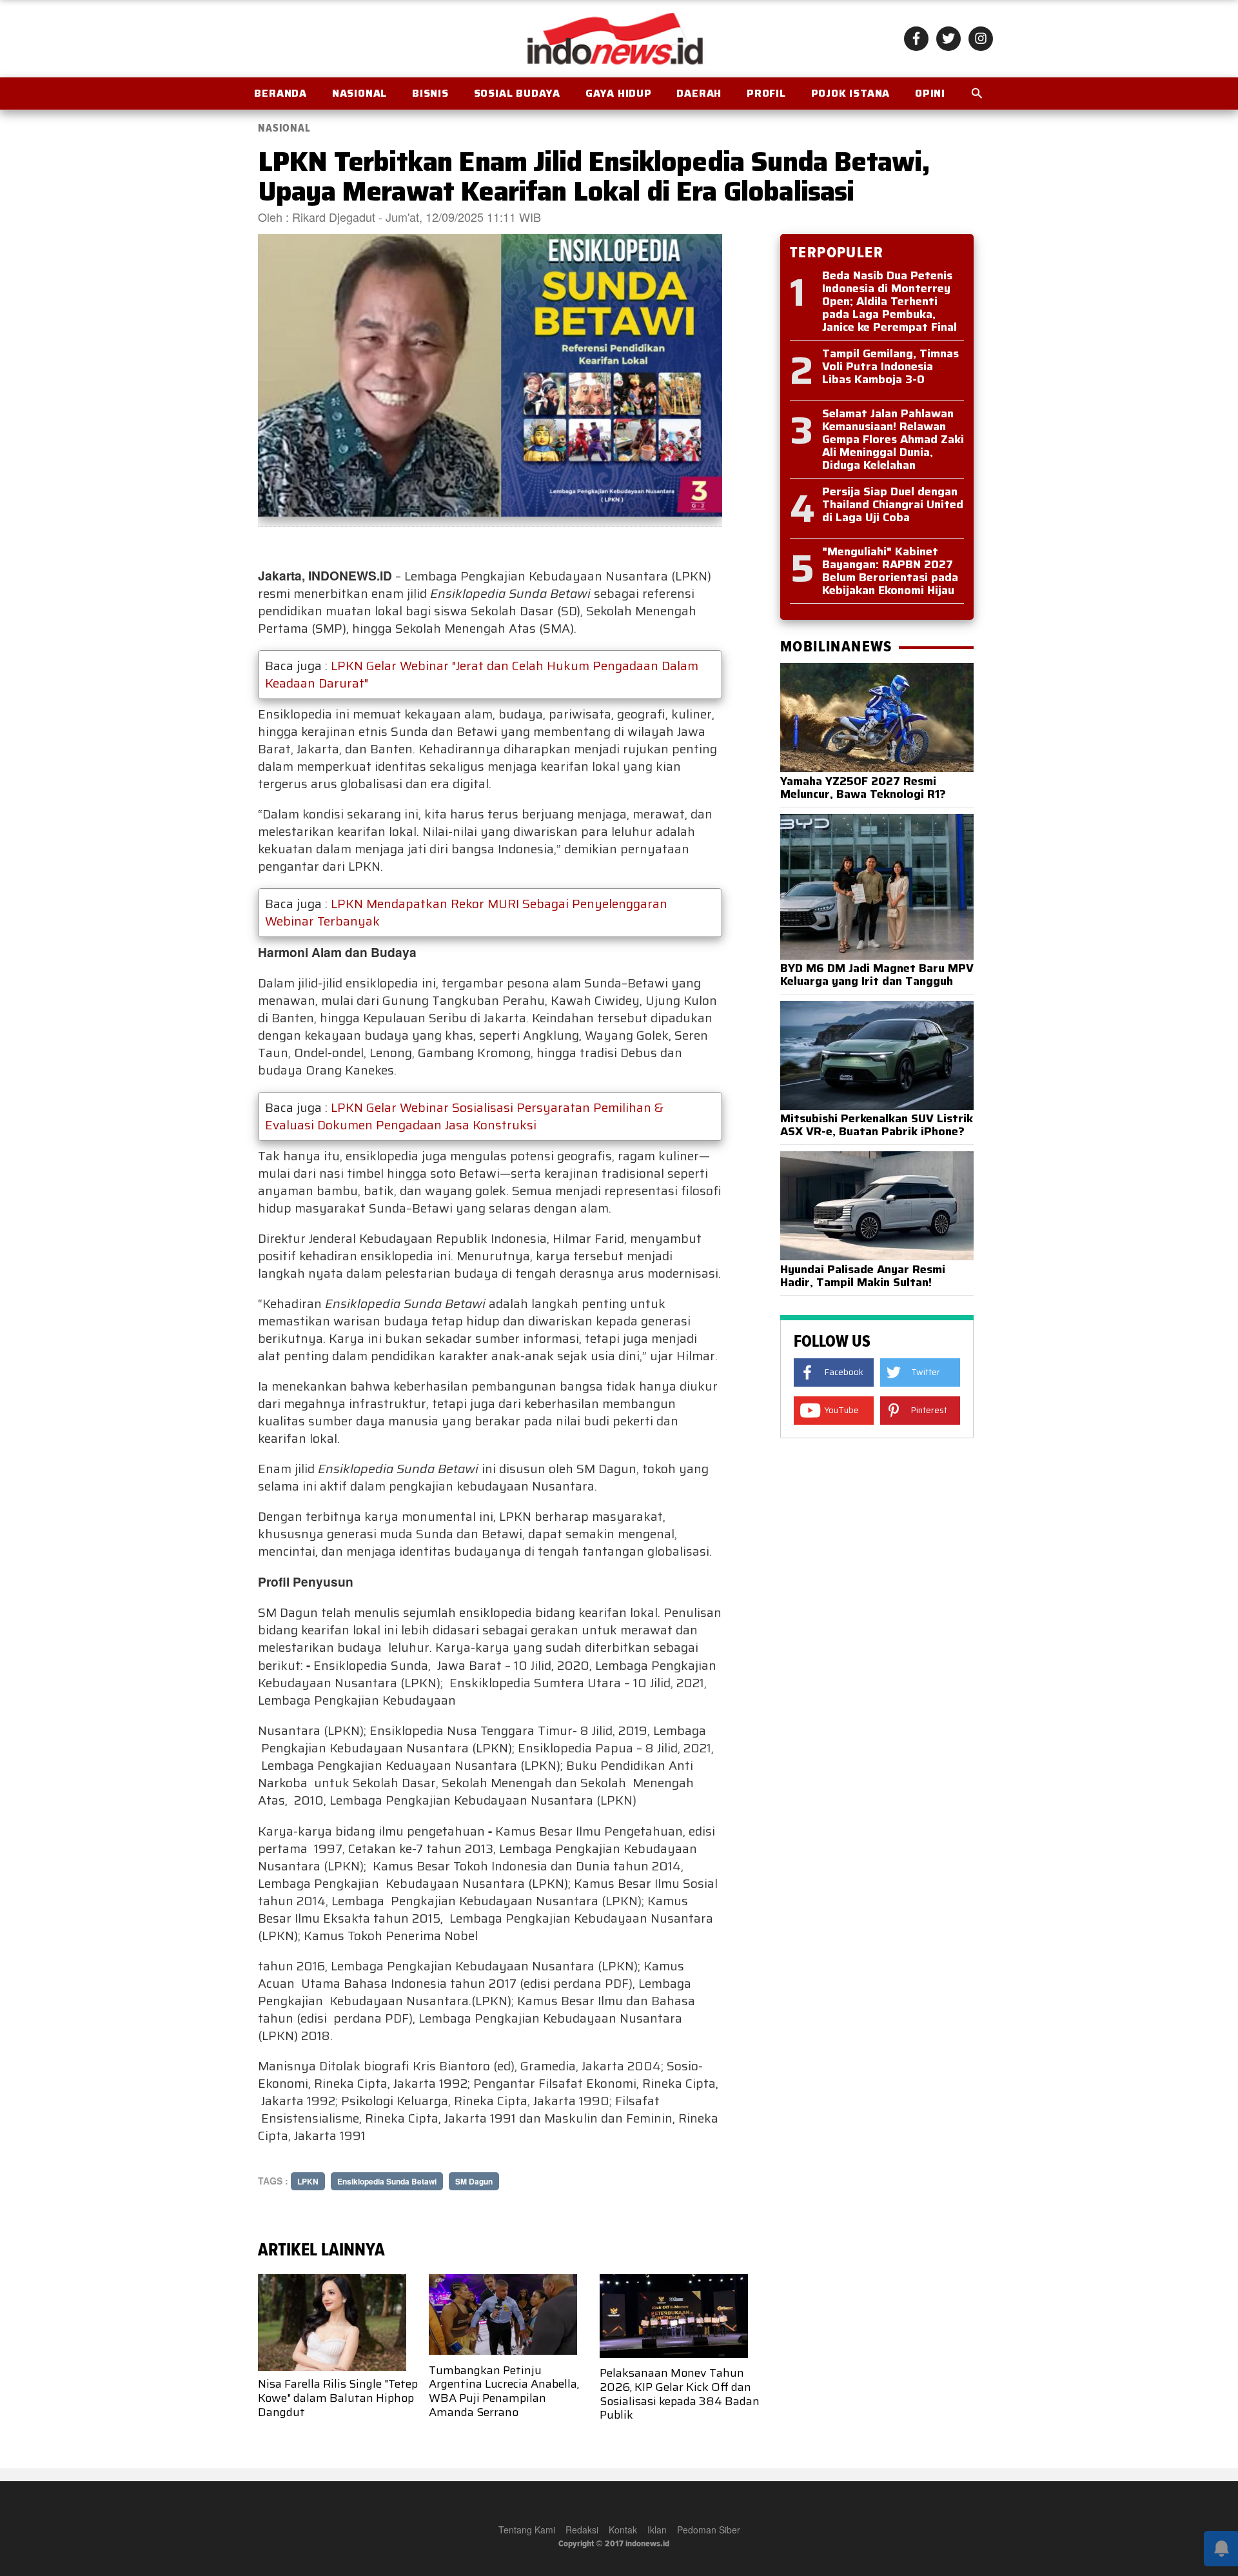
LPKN (308, 2181)
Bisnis (430, 93)
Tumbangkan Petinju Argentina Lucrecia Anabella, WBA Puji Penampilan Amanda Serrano (504, 2391)
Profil (766, 93)
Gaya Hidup (619, 93)
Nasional (359, 93)
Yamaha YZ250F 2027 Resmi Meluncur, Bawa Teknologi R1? (863, 788)
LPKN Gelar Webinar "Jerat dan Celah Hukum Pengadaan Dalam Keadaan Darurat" (482, 674)
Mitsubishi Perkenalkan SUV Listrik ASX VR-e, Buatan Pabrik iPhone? (877, 1125)
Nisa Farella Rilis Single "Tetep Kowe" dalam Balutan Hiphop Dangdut (338, 2398)
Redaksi (582, 2530)
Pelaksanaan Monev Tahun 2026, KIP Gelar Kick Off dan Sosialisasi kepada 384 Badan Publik (680, 2394)
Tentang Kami (527, 2530)
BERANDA (280, 93)
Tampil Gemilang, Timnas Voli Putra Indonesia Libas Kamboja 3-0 (890, 366)
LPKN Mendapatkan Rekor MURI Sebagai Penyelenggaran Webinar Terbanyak (466, 912)
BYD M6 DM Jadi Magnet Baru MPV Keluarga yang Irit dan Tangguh (877, 975)
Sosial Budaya (517, 93)
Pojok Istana (851, 93)
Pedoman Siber (709, 2530)
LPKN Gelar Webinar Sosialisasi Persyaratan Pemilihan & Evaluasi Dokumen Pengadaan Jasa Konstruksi (464, 1116)
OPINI (930, 93)
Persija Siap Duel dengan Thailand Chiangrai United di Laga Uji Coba (893, 504)
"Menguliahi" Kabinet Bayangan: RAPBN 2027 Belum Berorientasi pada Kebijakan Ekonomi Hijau (890, 571)
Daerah (699, 93)
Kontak (623, 2530)
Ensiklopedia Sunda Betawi (387, 2181)
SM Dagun (474, 2181)
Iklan (657, 2530)
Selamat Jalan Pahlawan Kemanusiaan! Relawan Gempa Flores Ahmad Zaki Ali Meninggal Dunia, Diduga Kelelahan (893, 439)
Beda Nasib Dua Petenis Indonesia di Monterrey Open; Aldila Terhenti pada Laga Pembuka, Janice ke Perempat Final (889, 301)
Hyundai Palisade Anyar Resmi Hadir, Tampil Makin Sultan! (863, 1276)
